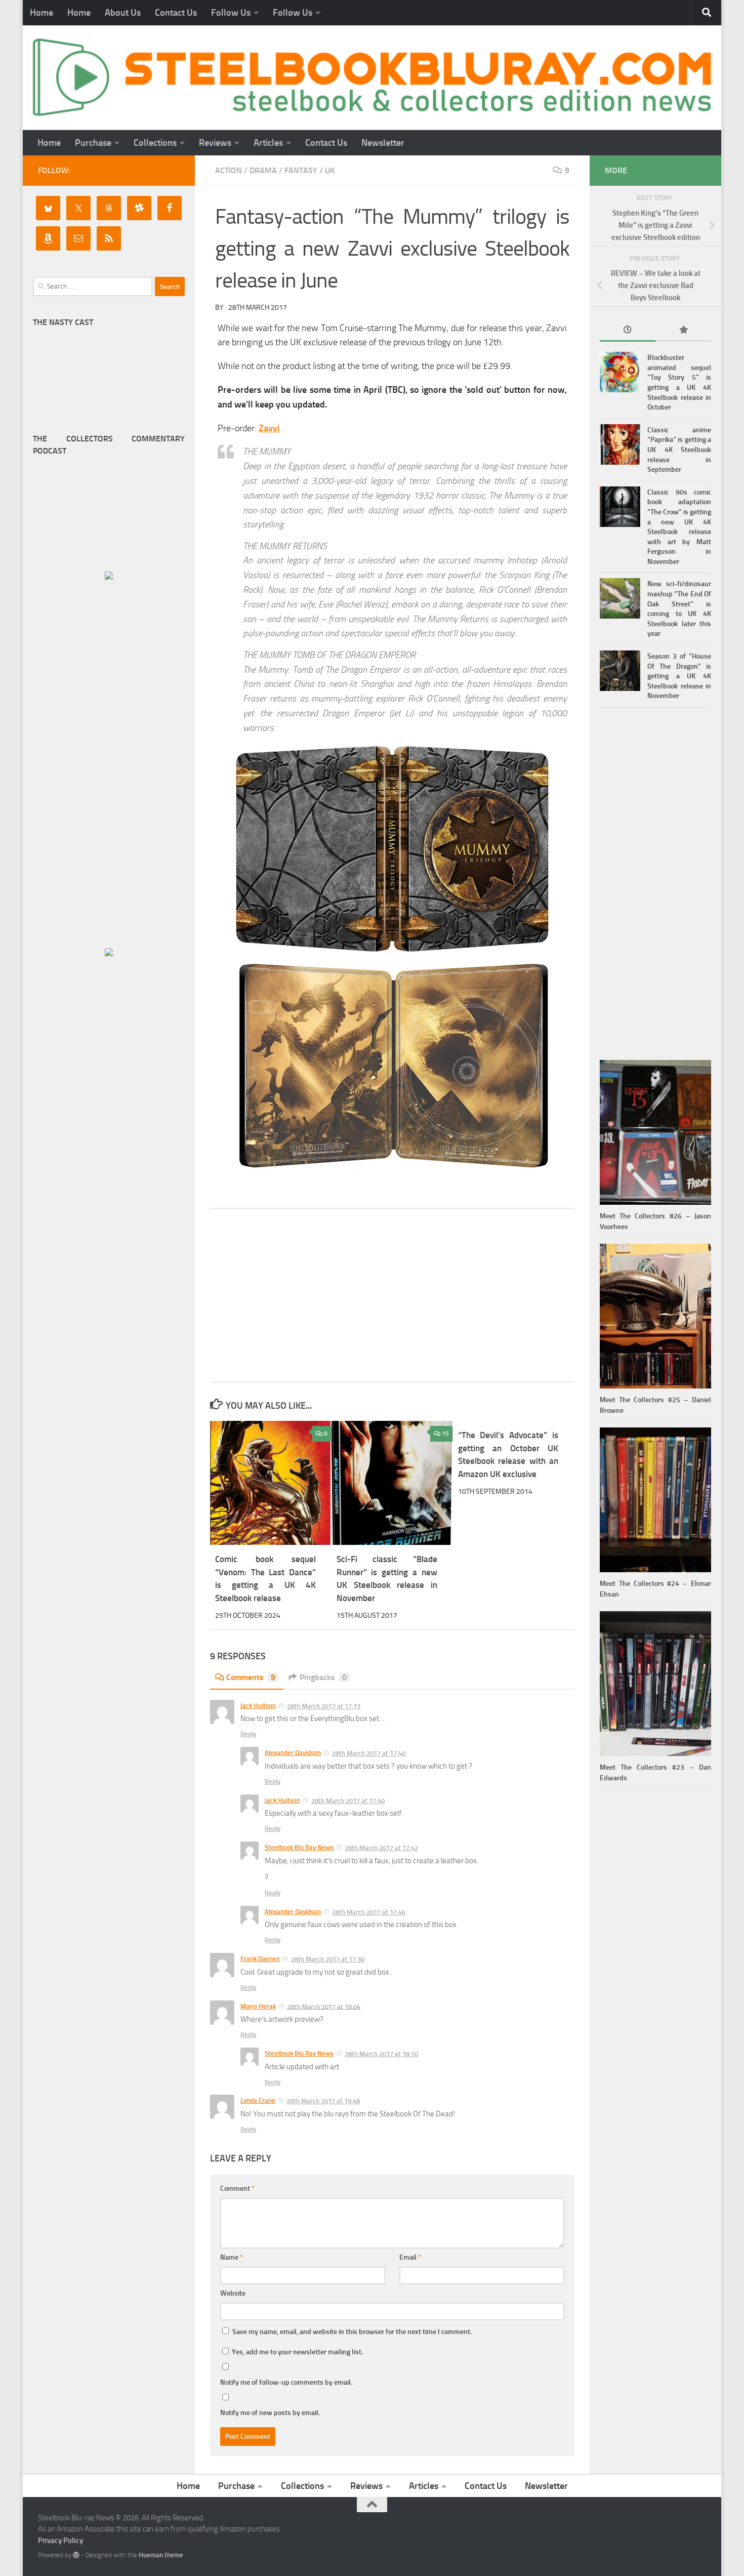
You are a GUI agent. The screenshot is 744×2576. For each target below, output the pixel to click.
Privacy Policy (60, 2541)
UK (330, 170)
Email (410, 2257)
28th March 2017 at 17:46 (369, 1912)
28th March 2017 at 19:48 (323, 2101)
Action (229, 170)
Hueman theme (161, 2555)
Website (233, 2293)
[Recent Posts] (628, 331)
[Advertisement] (392, 1295)
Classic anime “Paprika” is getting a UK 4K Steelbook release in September (679, 450)
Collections (155, 143)
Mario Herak (258, 2006)
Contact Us (176, 13)
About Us (123, 13)
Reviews (215, 143)
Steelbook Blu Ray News (299, 1847)
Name (232, 2257)
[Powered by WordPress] (76, 2555)
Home (42, 13)
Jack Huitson (258, 1706)
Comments (251, 1677)
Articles (268, 143)
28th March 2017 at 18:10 (381, 2054)
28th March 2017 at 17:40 (369, 1753)
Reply (248, 1734)
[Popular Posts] (683, 331)
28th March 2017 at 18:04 (324, 2006)
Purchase (93, 143)
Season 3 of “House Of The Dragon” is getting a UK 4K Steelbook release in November (679, 676)
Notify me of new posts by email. (270, 2413)
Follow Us (231, 13)
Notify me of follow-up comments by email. (286, 2382)
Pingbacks (323, 1677)
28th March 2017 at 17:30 (328, 1959)
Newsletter (383, 143)
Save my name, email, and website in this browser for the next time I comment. (352, 2332)
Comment (237, 2189)
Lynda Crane (258, 2100)
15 (445, 1434)
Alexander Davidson (293, 1753)
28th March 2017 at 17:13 (324, 1706)
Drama (263, 170)
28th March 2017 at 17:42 (381, 1848)
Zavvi (269, 428)
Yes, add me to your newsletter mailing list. (297, 2352)
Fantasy (301, 170)
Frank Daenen (260, 1959)
